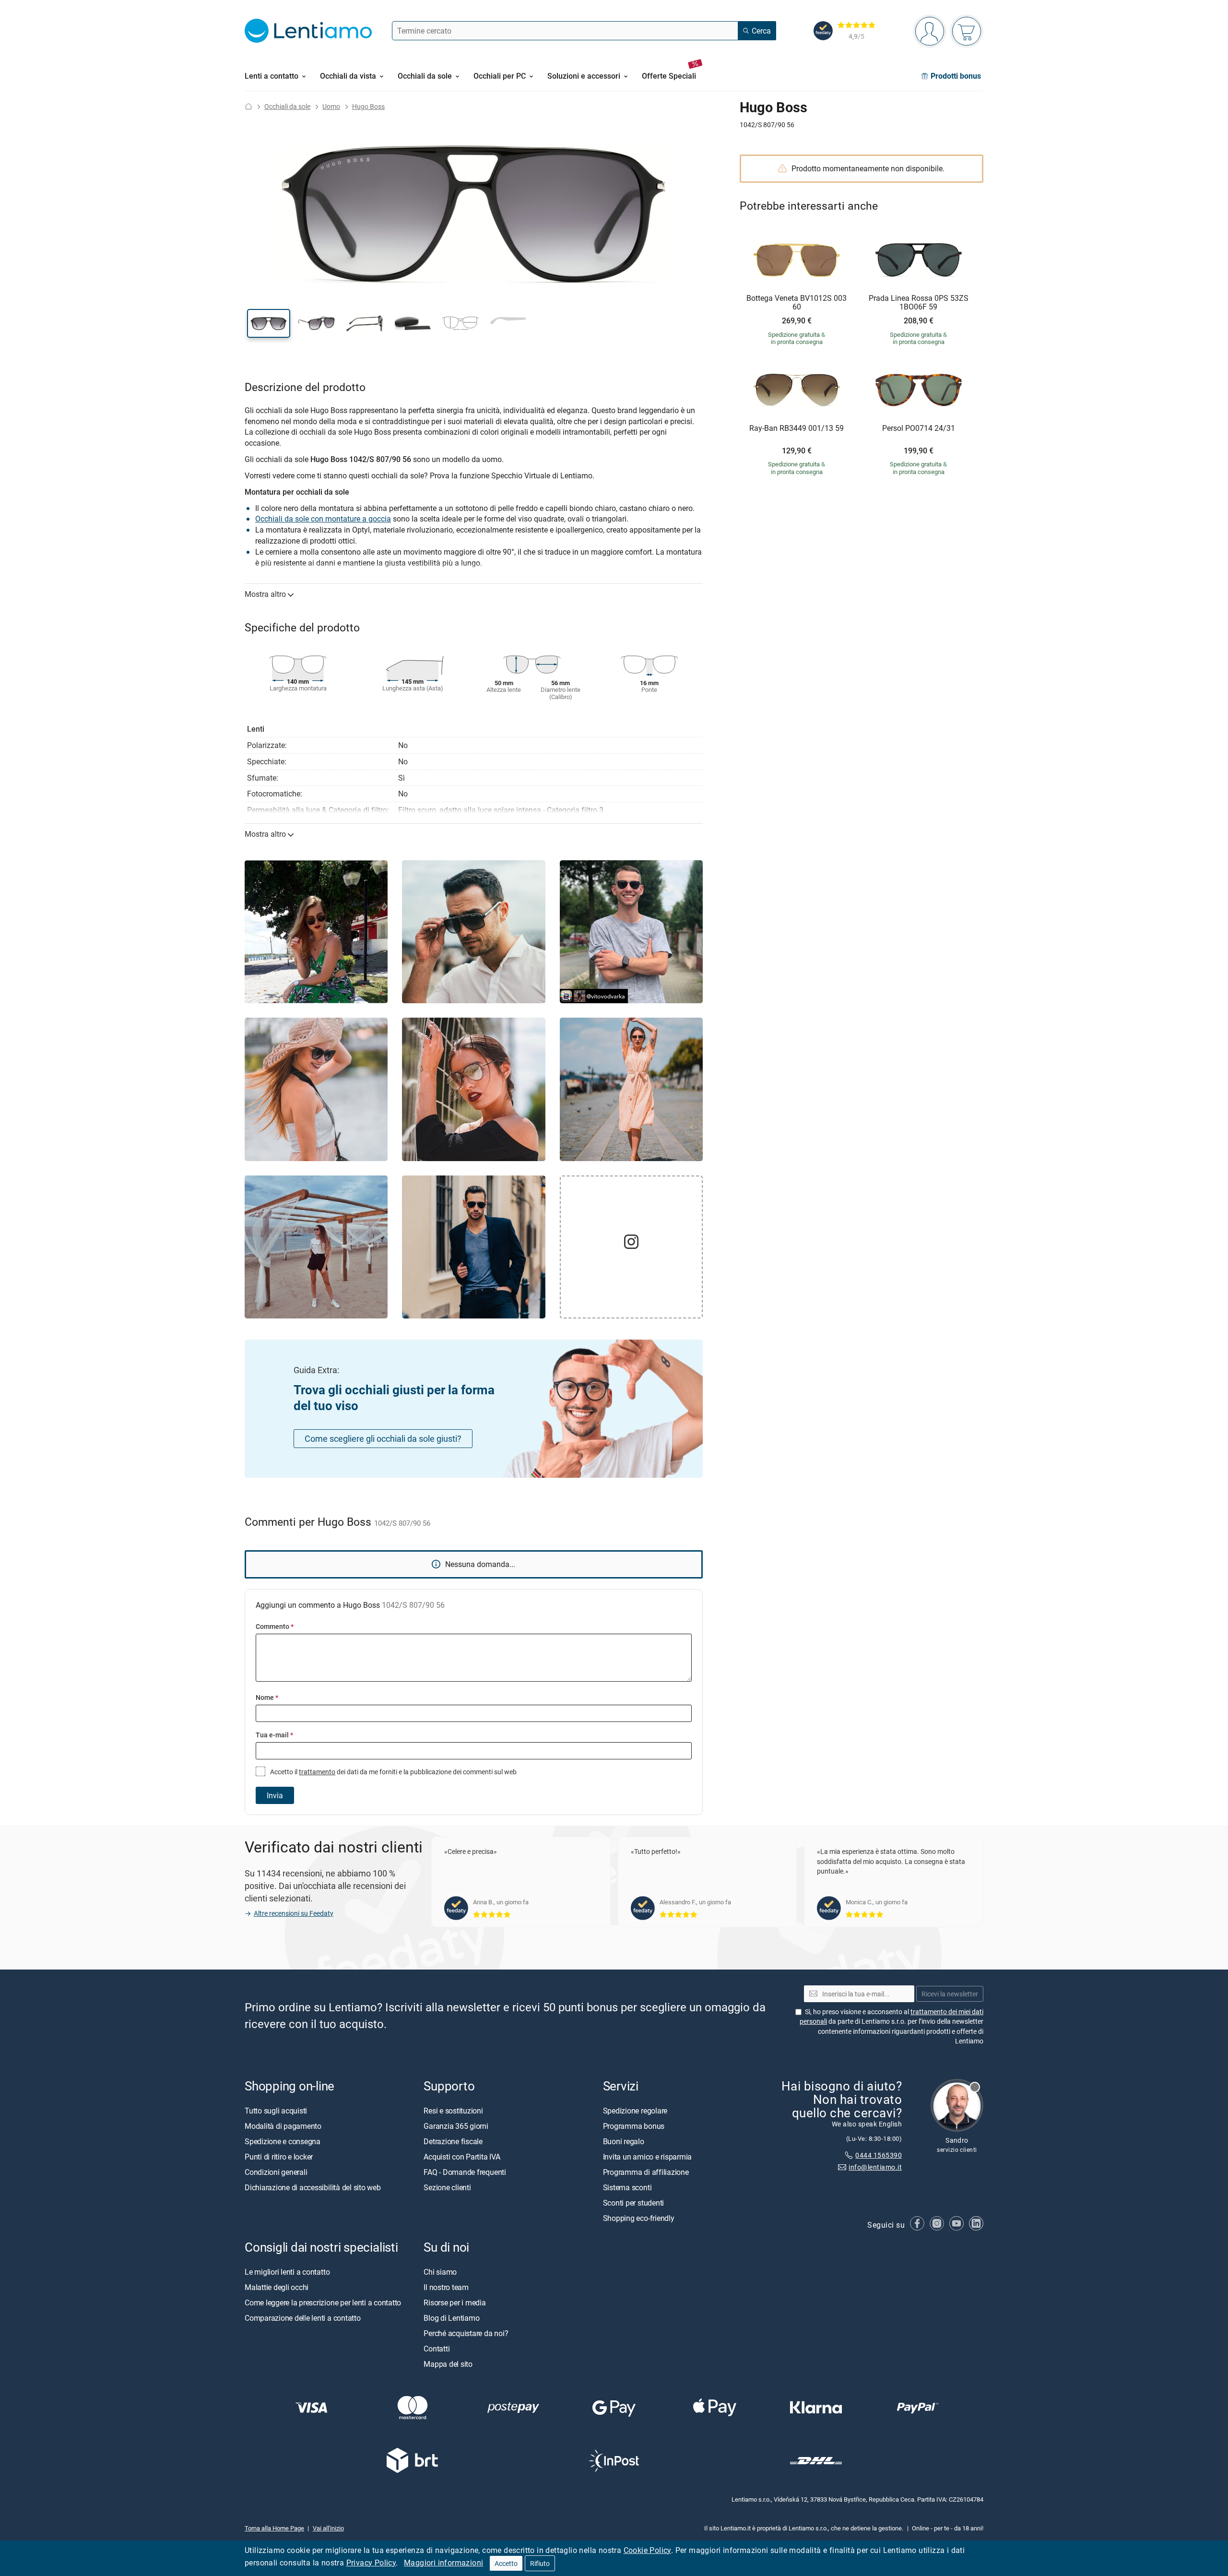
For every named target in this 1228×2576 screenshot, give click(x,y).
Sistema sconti (627, 2187)
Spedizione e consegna (283, 2141)
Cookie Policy (647, 2550)
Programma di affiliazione (646, 2172)
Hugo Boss (368, 106)
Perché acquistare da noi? (466, 2333)
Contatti (437, 2349)
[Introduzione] (248, 106)
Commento (275, 1626)
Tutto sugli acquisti (276, 2111)
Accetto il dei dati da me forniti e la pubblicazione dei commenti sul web (393, 1772)
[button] (269, 323)
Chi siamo (440, 2272)
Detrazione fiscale (453, 2141)
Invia (275, 1795)
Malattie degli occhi (277, 2287)
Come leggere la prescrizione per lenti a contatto (323, 2303)
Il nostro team (446, 2287)
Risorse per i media (455, 2303)
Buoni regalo (624, 2141)
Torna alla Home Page (274, 2528)
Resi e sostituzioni (453, 2111)
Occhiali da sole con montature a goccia (323, 519)
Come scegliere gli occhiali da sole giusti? (383, 1438)
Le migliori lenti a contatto (287, 2272)
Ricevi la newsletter (950, 1994)
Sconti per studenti (633, 2203)
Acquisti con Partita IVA (462, 2157)
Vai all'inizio (328, 2528)
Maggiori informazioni (443, 2563)
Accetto (506, 2563)
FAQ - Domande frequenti (465, 2172)
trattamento (317, 1772)
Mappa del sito (448, 2364)
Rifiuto (540, 2563)
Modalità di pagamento (283, 2126)
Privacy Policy (371, 2563)
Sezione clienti (447, 2187)
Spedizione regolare (635, 2111)
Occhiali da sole (287, 106)
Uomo (331, 106)
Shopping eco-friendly (639, 2218)
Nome (267, 1697)
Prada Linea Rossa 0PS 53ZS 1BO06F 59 (919, 303)
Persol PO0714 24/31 (919, 428)
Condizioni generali (276, 2172)
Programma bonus (634, 2126)
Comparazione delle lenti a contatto (303, 2318)
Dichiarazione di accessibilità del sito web (313, 2187)
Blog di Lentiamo (451, 2318)
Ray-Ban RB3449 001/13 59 (797, 428)
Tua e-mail (274, 1735)
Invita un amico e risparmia (648, 2157)
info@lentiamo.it (875, 2167)
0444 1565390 (879, 2155)
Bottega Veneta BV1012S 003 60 (797, 303)
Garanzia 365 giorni (456, 2126)
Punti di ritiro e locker (279, 2157)
